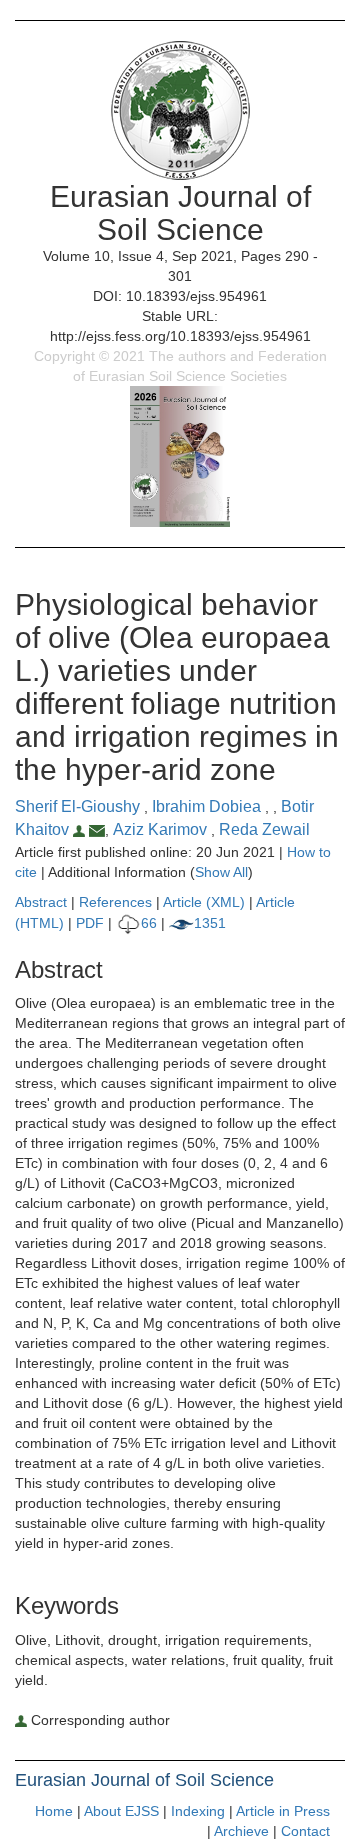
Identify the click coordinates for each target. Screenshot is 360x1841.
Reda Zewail (264, 829)
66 (149, 923)
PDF (90, 923)
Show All (221, 872)
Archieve (241, 1831)
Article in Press (283, 1811)
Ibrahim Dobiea (208, 806)
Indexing (198, 1811)
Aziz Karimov (162, 829)
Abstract (41, 902)
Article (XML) (206, 902)
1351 (210, 923)
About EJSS (121, 1811)
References (115, 902)
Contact (305, 1831)
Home (54, 1811)
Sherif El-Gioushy (79, 806)
